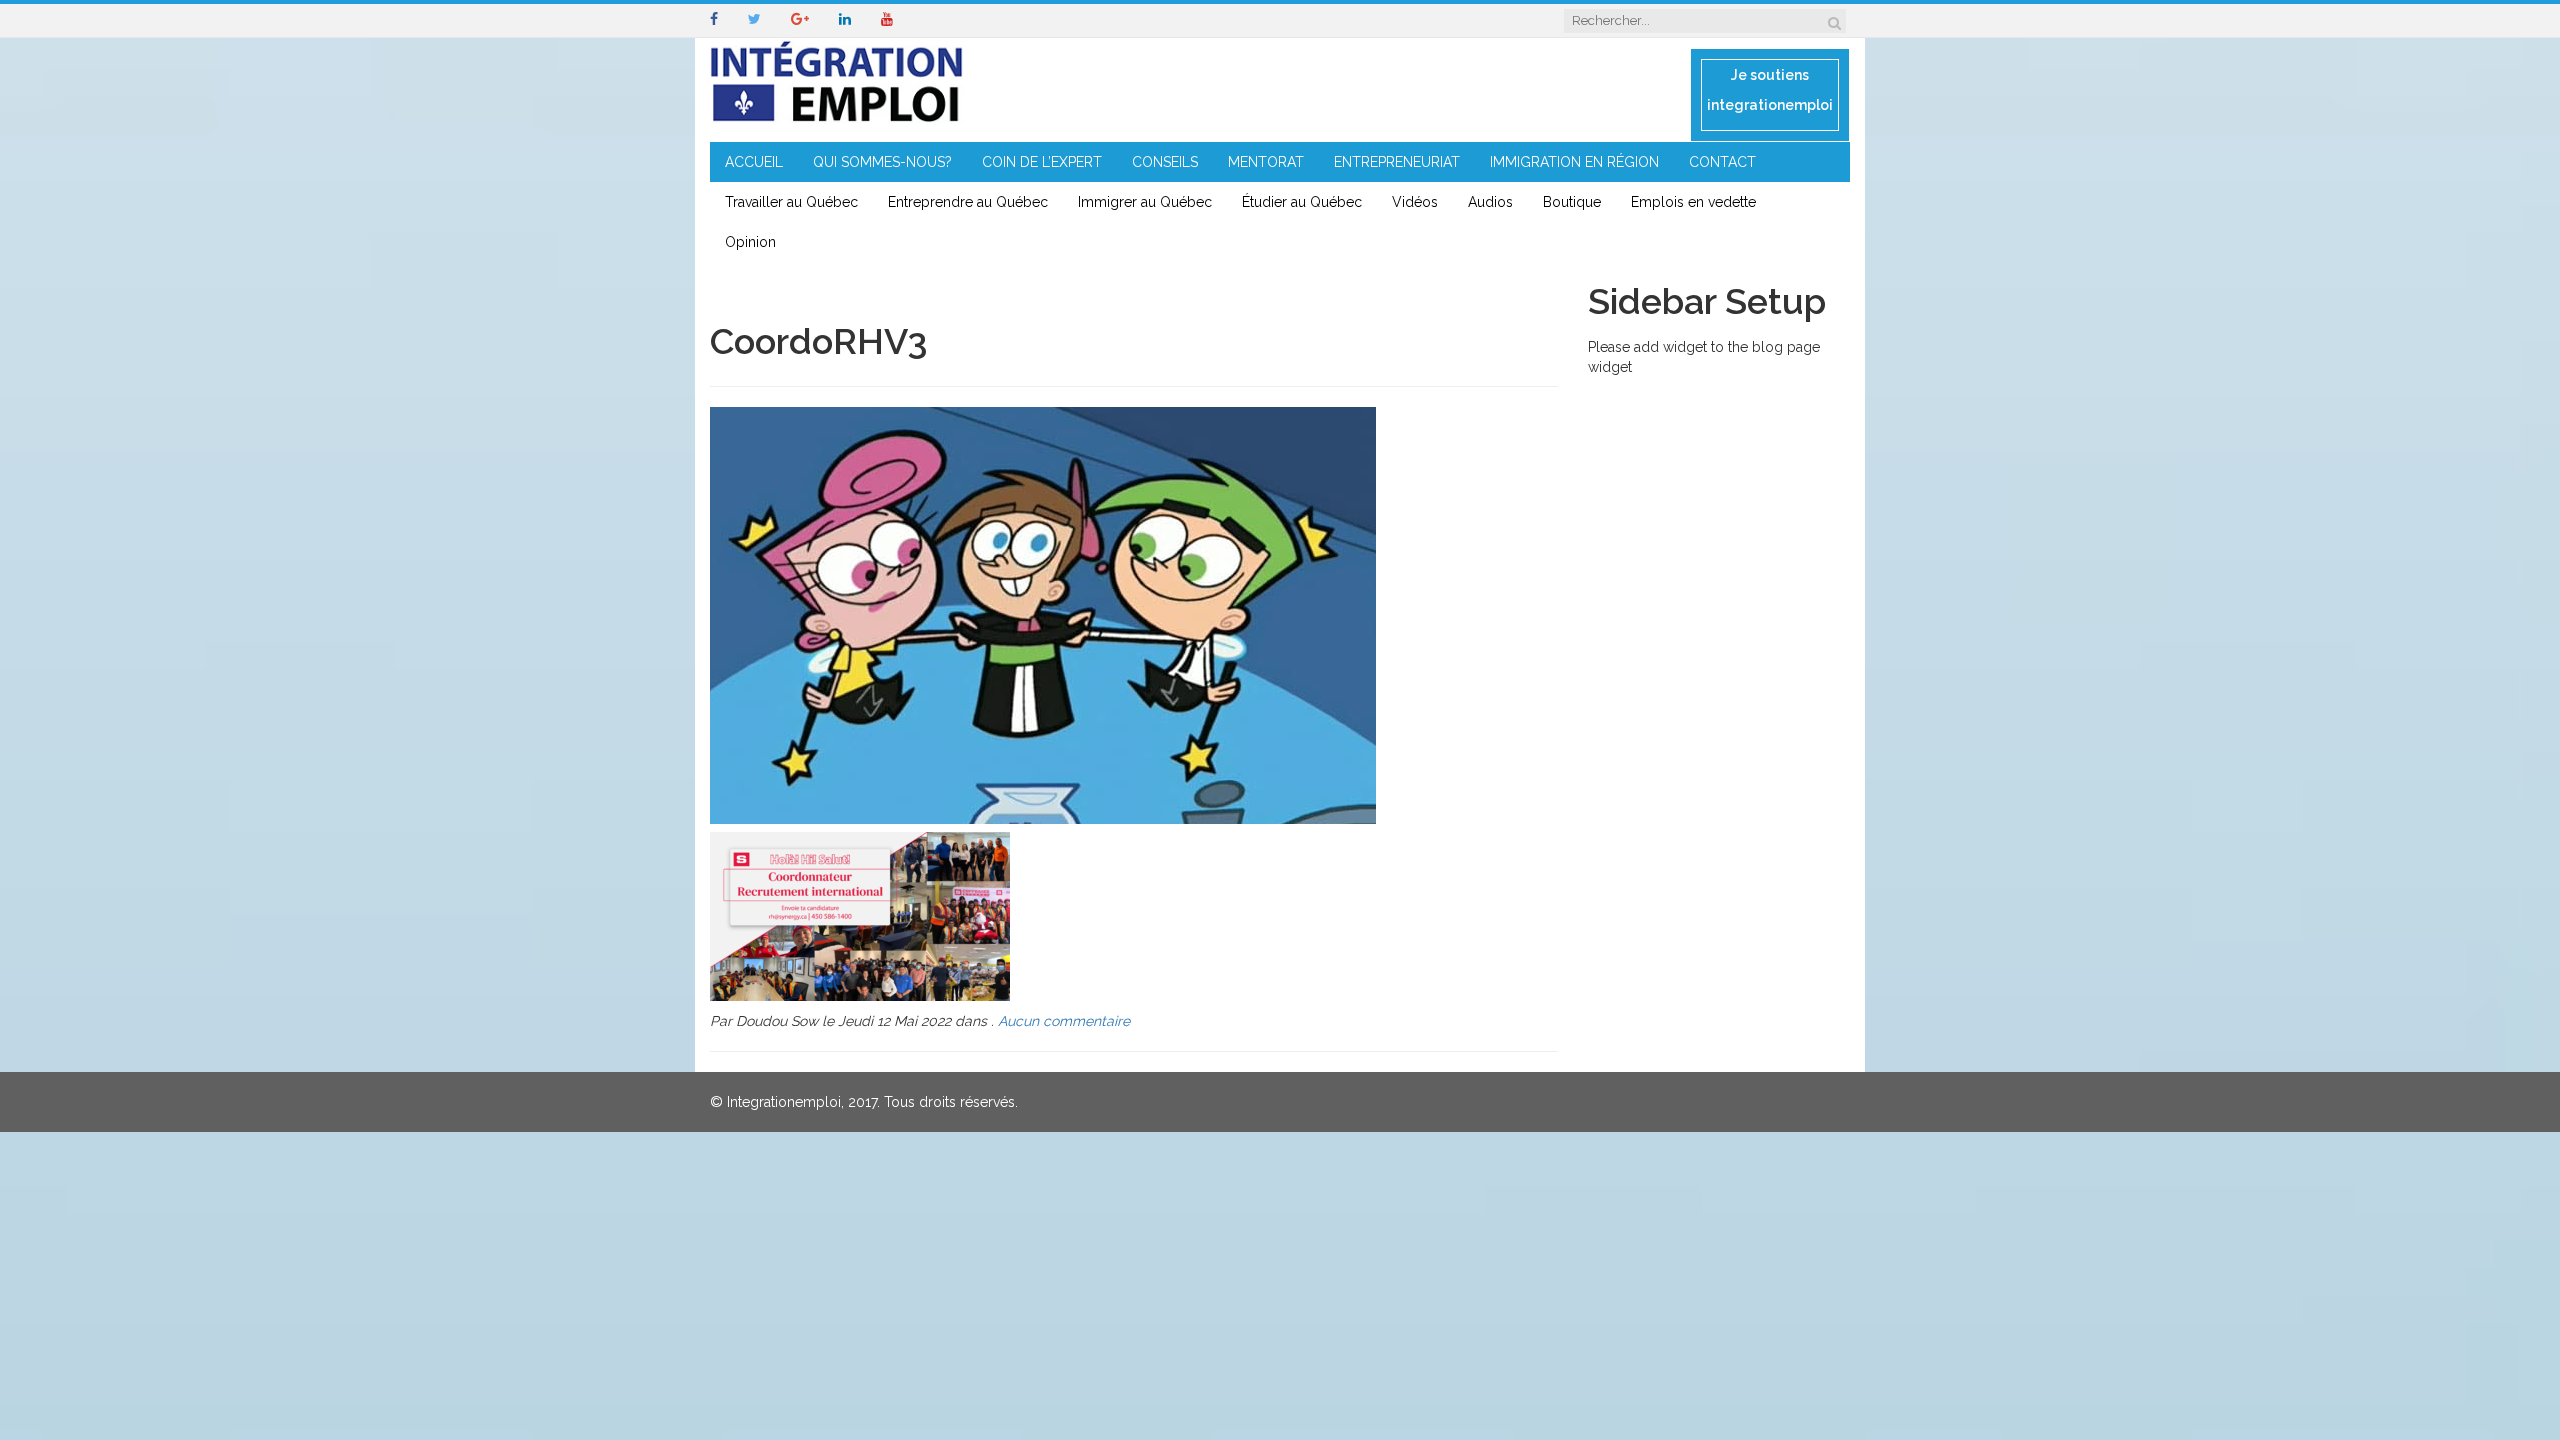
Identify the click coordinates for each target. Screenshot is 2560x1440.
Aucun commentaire (1064, 1021)
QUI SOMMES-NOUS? (882, 162)
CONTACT (1722, 162)
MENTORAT (1266, 162)
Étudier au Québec (1302, 202)
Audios (1490, 202)
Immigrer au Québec (1145, 202)
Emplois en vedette (1693, 202)
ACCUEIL (754, 162)
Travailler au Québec (791, 202)
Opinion (750, 242)
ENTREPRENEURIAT (1397, 162)
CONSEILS (1165, 162)
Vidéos (1415, 202)
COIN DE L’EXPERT (1042, 162)
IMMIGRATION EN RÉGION (1574, 162)
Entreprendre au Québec (968, 202)
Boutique (1572, 202)
